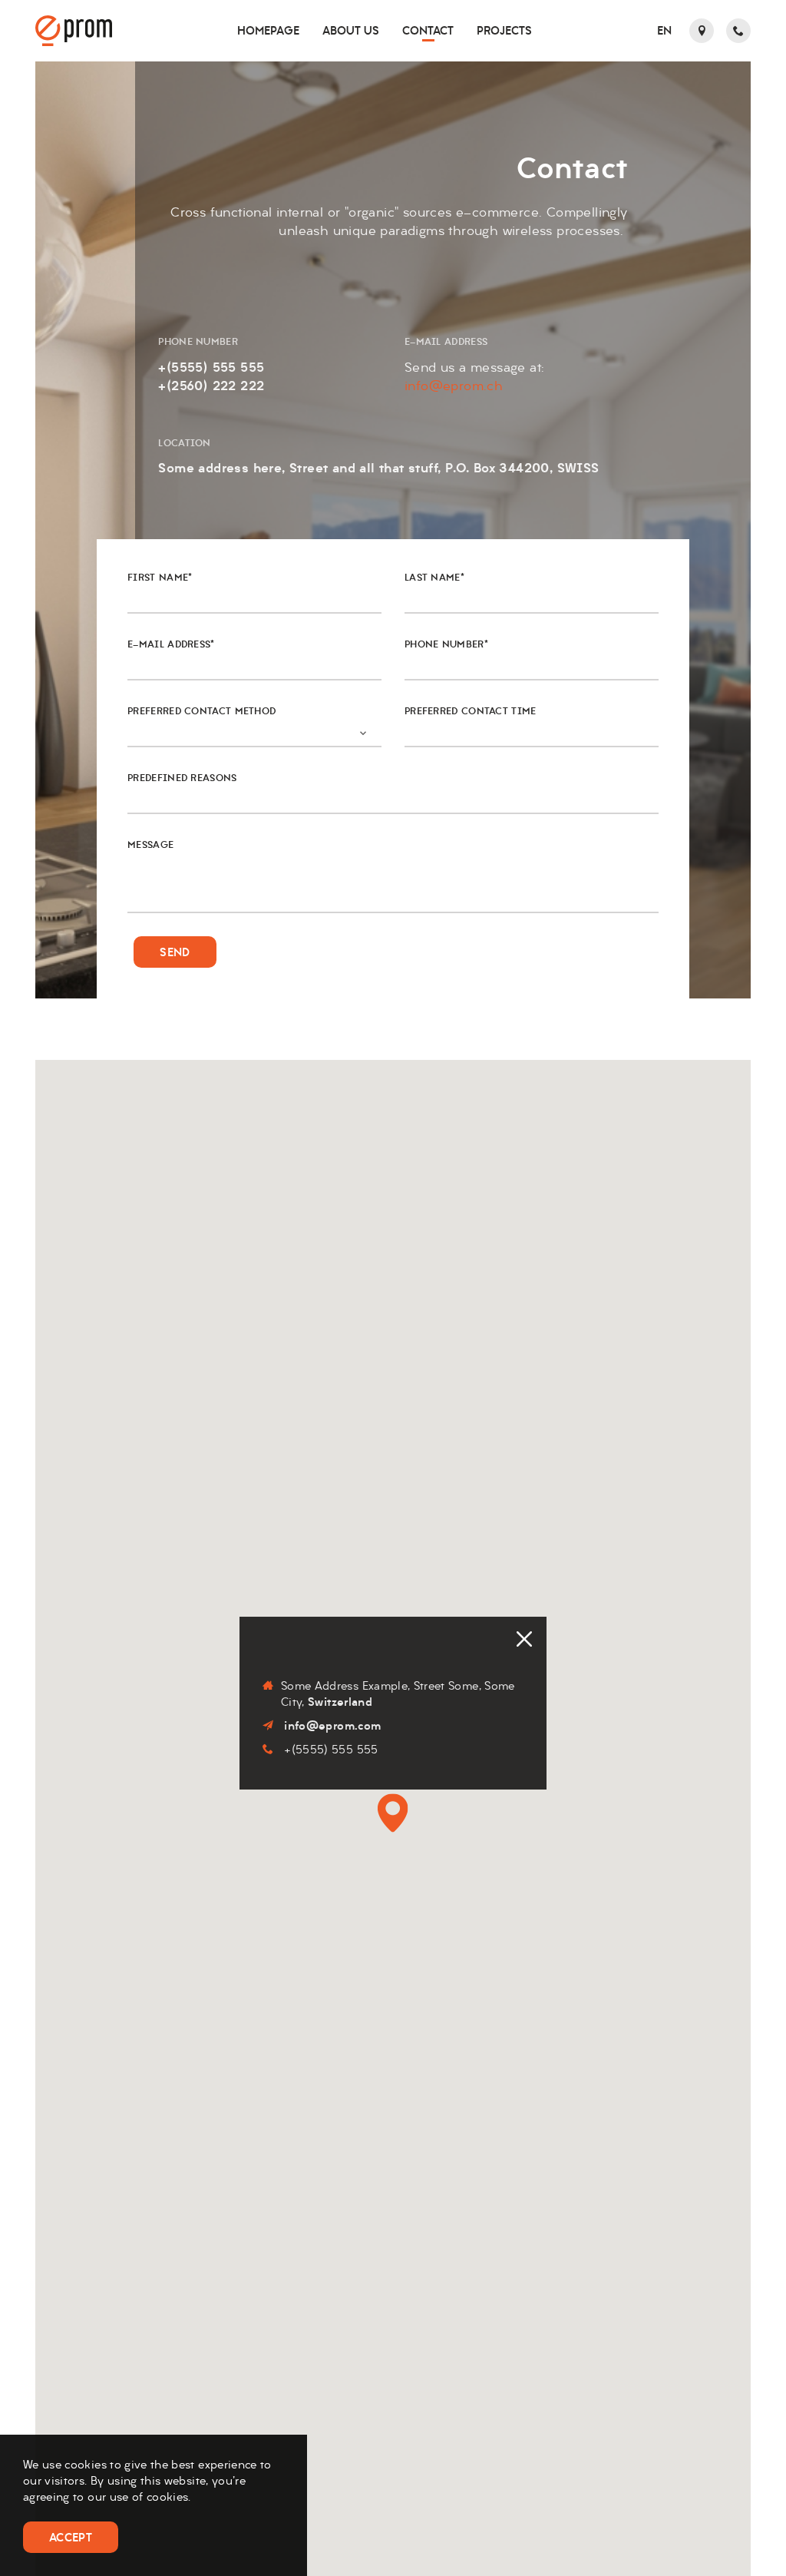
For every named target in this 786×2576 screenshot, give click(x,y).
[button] (664, 31)
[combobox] (254, 733)
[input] (532, 733)
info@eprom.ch (454, 386)
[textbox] (241, 724)
